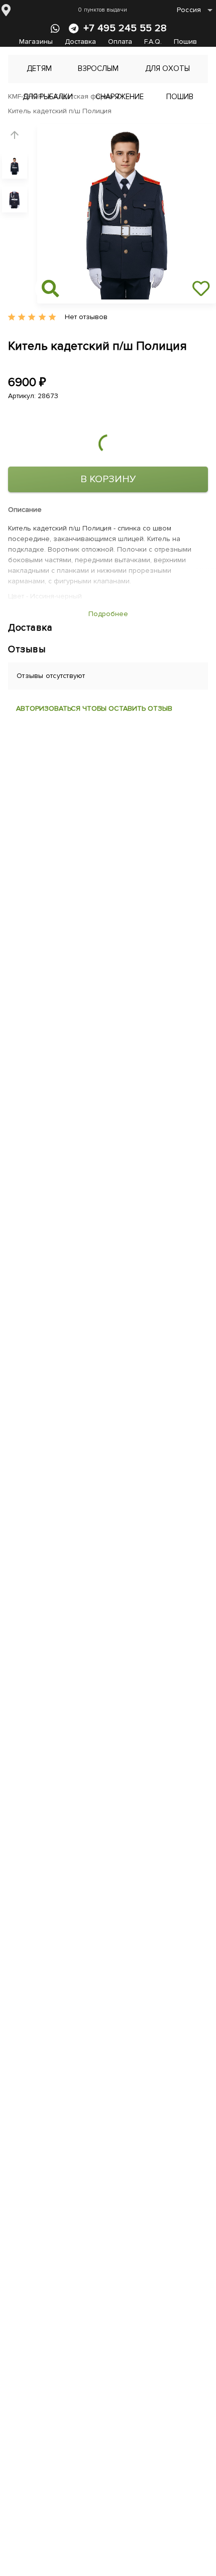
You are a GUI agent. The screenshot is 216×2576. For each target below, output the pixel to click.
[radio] (12, 317)
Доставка (80, 42)
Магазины (36, 42)
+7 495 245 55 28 (125, 28)
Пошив (185, 42)
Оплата (120, 42)
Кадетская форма (84, 96)
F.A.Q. (153, 42)
